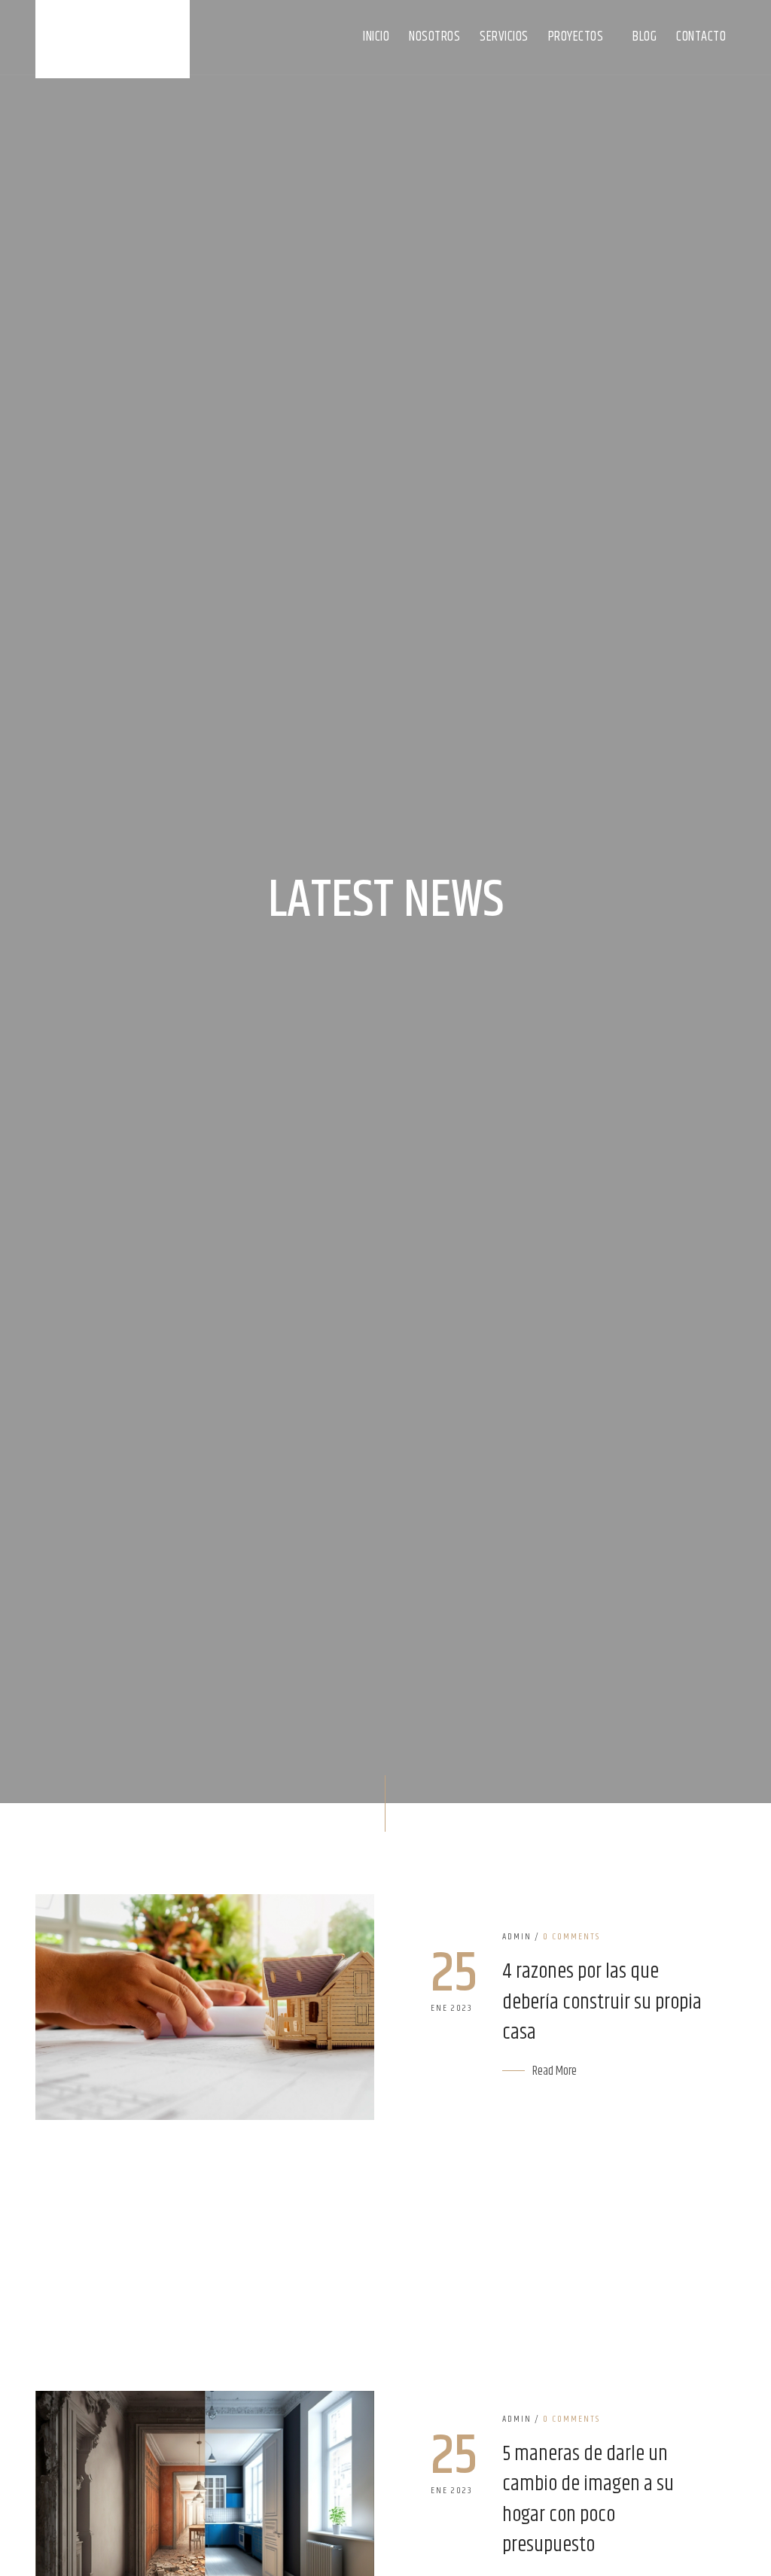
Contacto (701, 37)
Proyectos (577, 37)
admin (517, 1937)
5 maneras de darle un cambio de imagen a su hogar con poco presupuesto (588, 2501)
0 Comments (571, 1937)
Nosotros (434, 37)
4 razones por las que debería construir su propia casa (602, 2003)
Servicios (504, 37)
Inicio (376, 37)
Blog (645, 37)
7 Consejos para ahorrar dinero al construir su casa (239, 2252)
